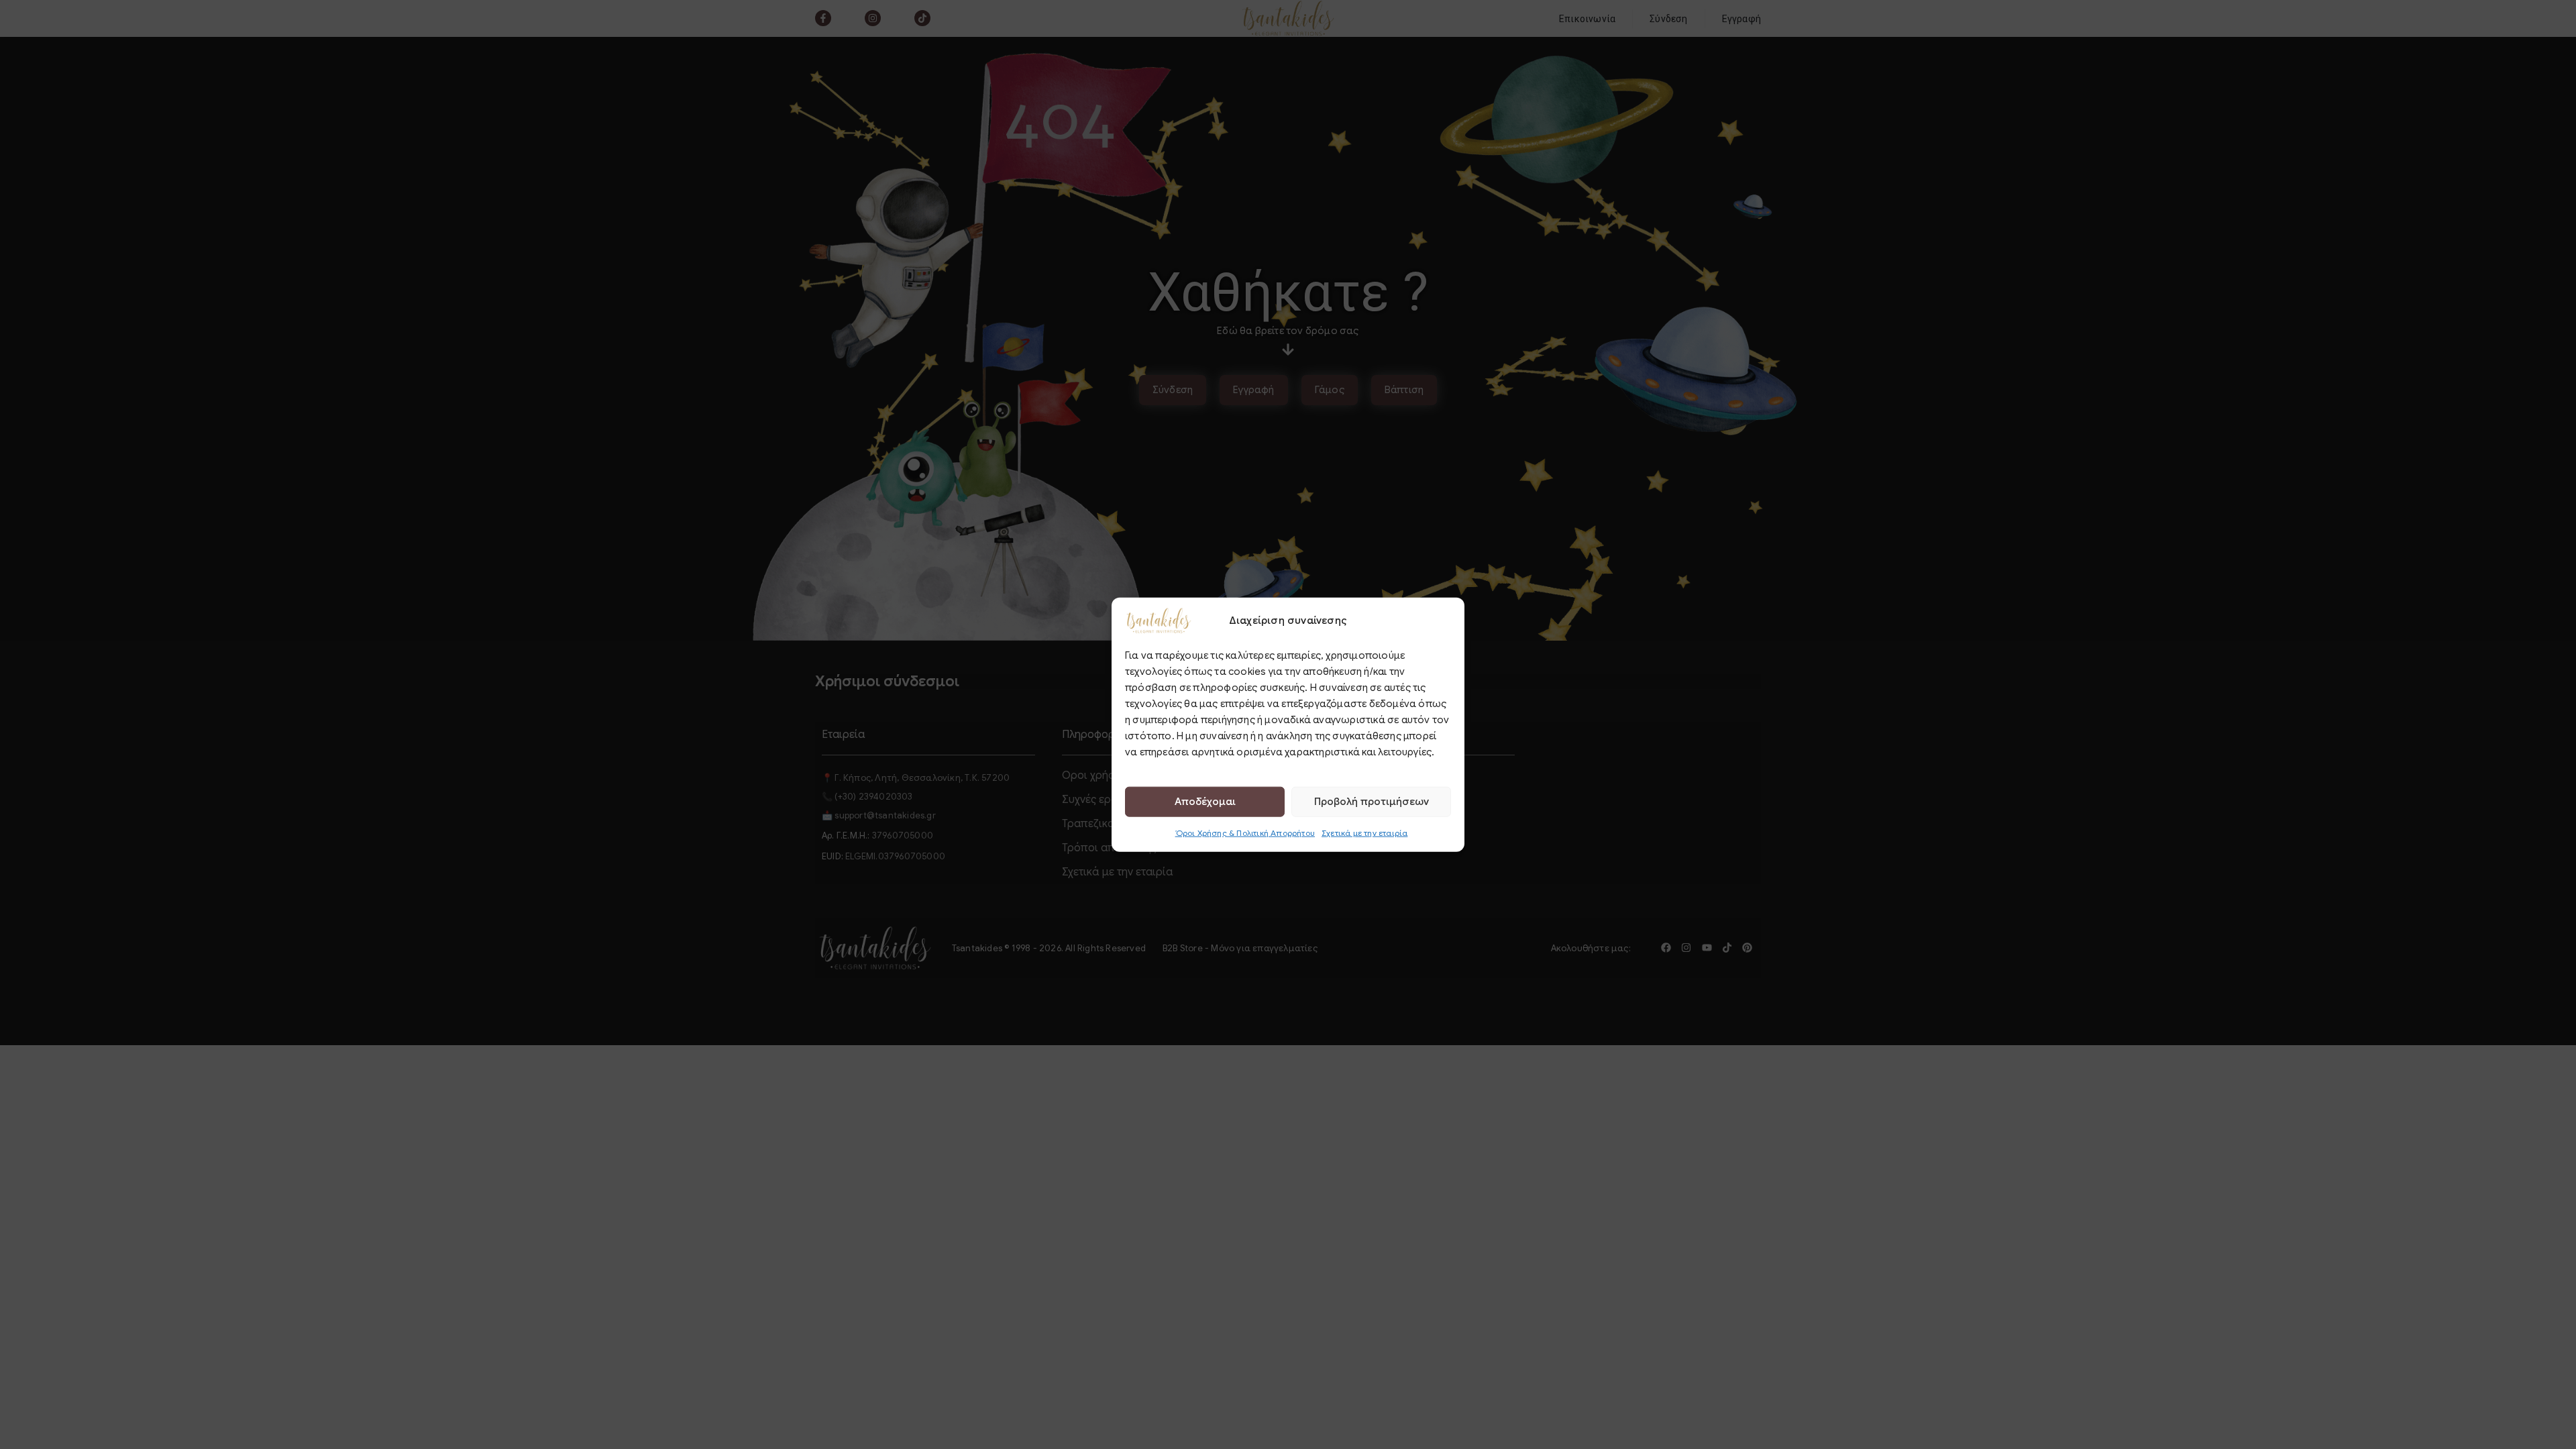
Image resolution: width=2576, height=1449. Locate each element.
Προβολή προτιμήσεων (1372, 802)
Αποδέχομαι (1205, 802)
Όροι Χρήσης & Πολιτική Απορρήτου (1245, 832)
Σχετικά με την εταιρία (1364, 832)
